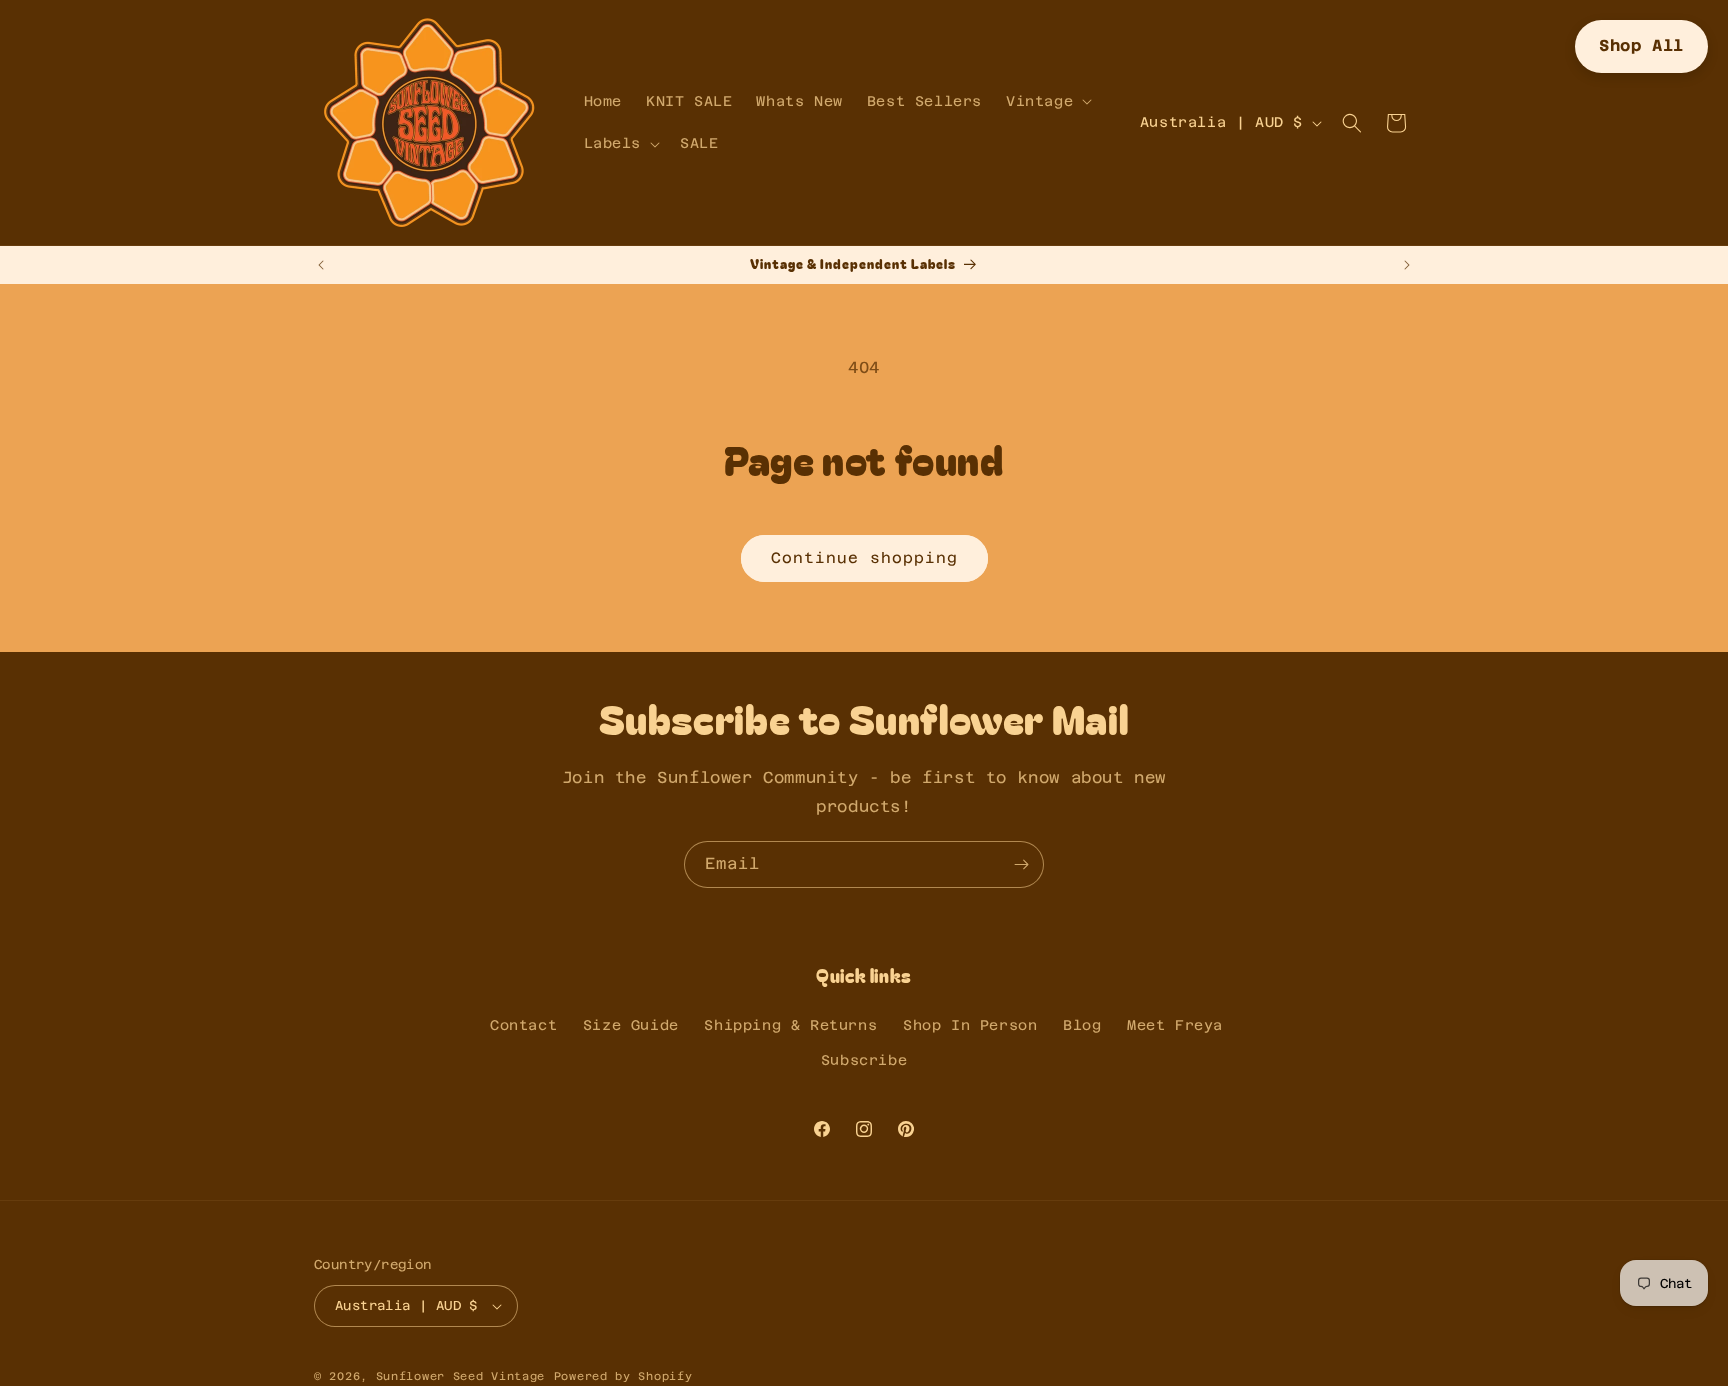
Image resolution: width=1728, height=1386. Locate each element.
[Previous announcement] (321, 265)
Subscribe (864, 1060)
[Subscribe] (1021, 864)
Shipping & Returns (790, 1025)
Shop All (1641, 45)
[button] (1047, 101)
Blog (1082, 1025)
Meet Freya (1175, 1025)
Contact (523, 1025)
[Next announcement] (1407, 265)
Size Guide (631, 1025)
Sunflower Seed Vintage (460, 1376)
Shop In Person (970, 1025)
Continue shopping (864, 557)
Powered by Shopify (623, 1376)
